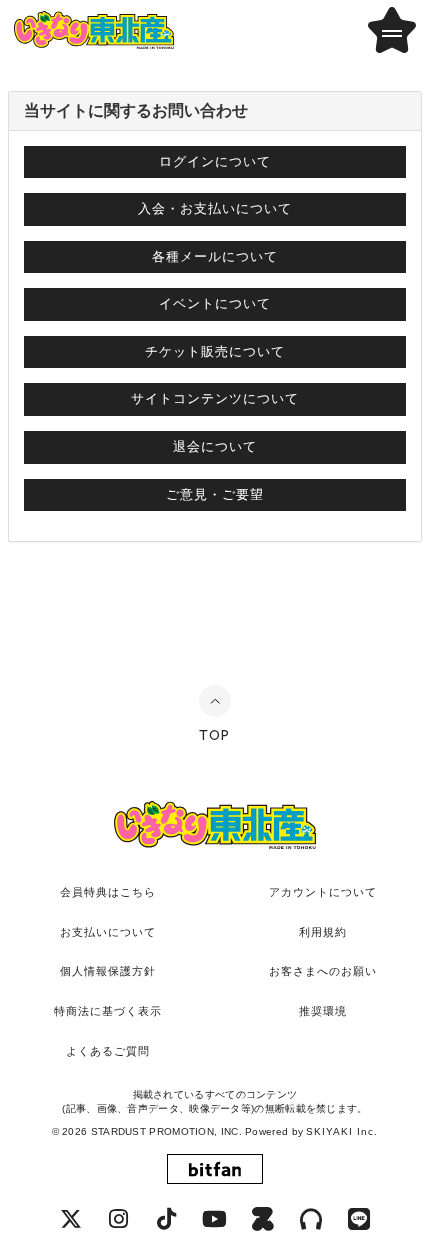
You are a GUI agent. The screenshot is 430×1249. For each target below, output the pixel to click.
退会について (215, 446)
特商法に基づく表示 (108, 1011)
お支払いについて (108, 932)
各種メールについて (215, 256)
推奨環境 (323, 1011)
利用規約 (323, 932)
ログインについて (215, 161)
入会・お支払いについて (215, 208)
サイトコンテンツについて (215, 398)
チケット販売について (215, 351)
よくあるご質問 (108, 1051)
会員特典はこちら (108, 892)
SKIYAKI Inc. (342, 1131)
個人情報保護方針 (108, 971)
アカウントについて (323, 892)
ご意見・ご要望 (215, 494)
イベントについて (215, 303)
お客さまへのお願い (323, 971)
